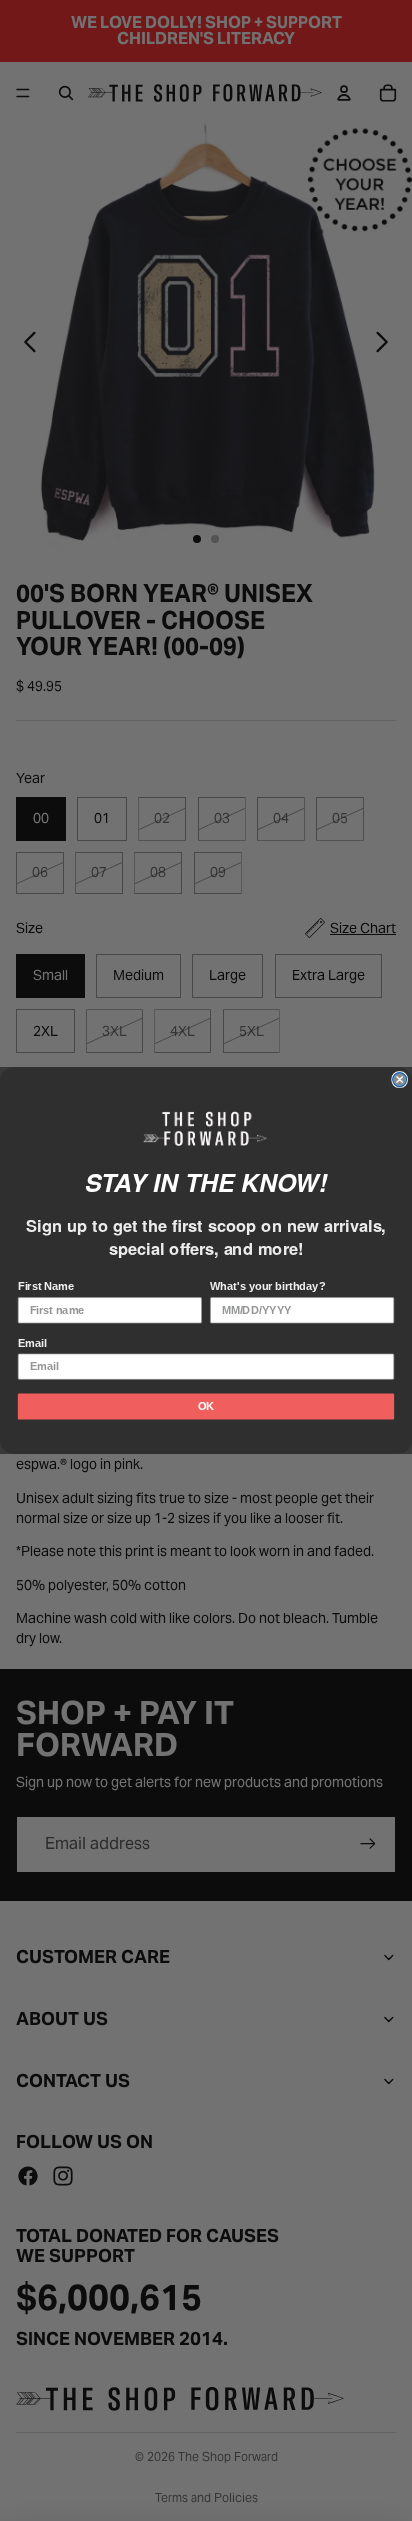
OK (206, 1406)
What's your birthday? (267, 1287)
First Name (46, 1287)
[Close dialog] (400, 1080)
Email (32, 1343)
